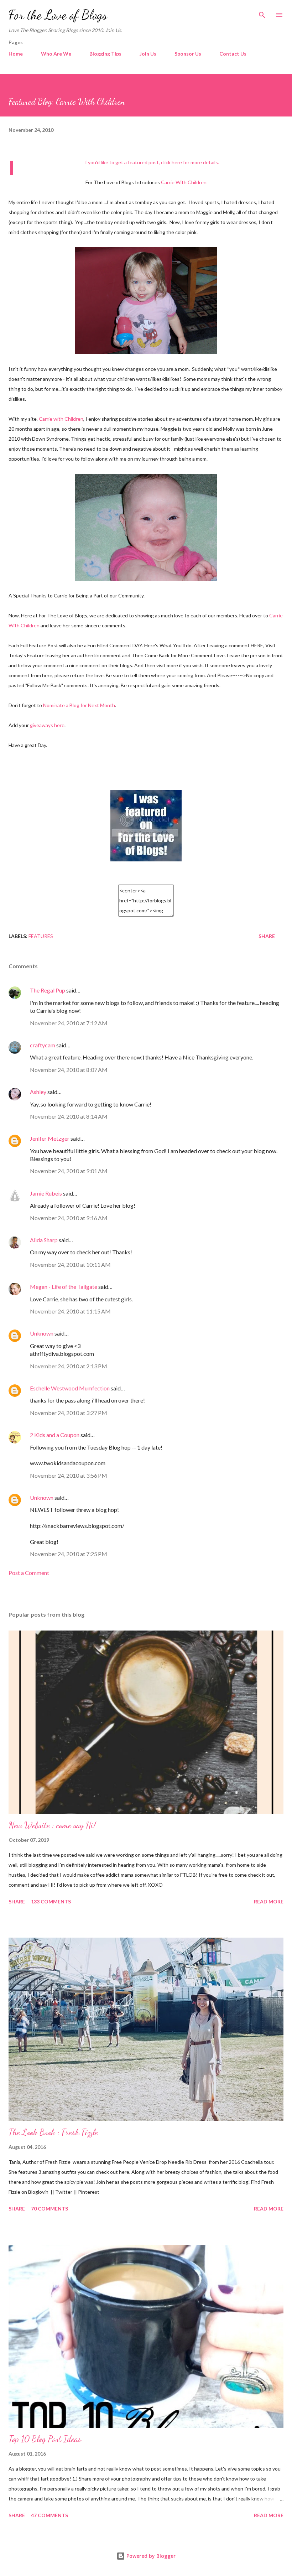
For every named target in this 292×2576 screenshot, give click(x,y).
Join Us (148, 54)
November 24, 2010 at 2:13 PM (69, 1366)
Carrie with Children (61, 419)
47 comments (49, 2515)
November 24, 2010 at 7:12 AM (69, 1023)
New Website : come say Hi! (52, 1825)
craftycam (43, 1045)
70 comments (49, 2209)
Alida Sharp (44, 1240)
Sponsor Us (188, 54)
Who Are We (56, 54)
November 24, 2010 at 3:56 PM (69, 1475)
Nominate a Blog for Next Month (79, 705)
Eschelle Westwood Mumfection (70, 1388)
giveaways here (47, 725)
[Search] (262, 13)
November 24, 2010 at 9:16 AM (69, 1218)
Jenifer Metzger (50, 1138)
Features (41, 936)
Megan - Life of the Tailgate (64, 1287)
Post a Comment (29, 1573)
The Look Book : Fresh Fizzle (53, 2132)
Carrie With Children (184, 182)
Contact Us (233, 54)
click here (171, 162)
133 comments (51, 1901)
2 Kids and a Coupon (55, 1435)
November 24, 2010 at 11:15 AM (70, 1311)
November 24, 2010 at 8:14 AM (69, 1116)
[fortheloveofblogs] (146, 859)
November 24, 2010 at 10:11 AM (70, 1264)
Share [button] (267, 936)
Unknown (42, 1333)
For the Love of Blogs (58, 15)
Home (16, 54)
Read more (269, 1901)
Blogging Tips (105, 54)
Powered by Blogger (150, 2556)
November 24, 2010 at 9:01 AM (69, 1171)
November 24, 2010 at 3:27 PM (69, 1413)
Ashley (38, 1092)
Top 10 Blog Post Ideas (45, 2439)
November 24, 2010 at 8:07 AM (69, 1070)
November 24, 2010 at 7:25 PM (69, 1554)
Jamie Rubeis (46, 1193)
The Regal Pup (48, 990)
